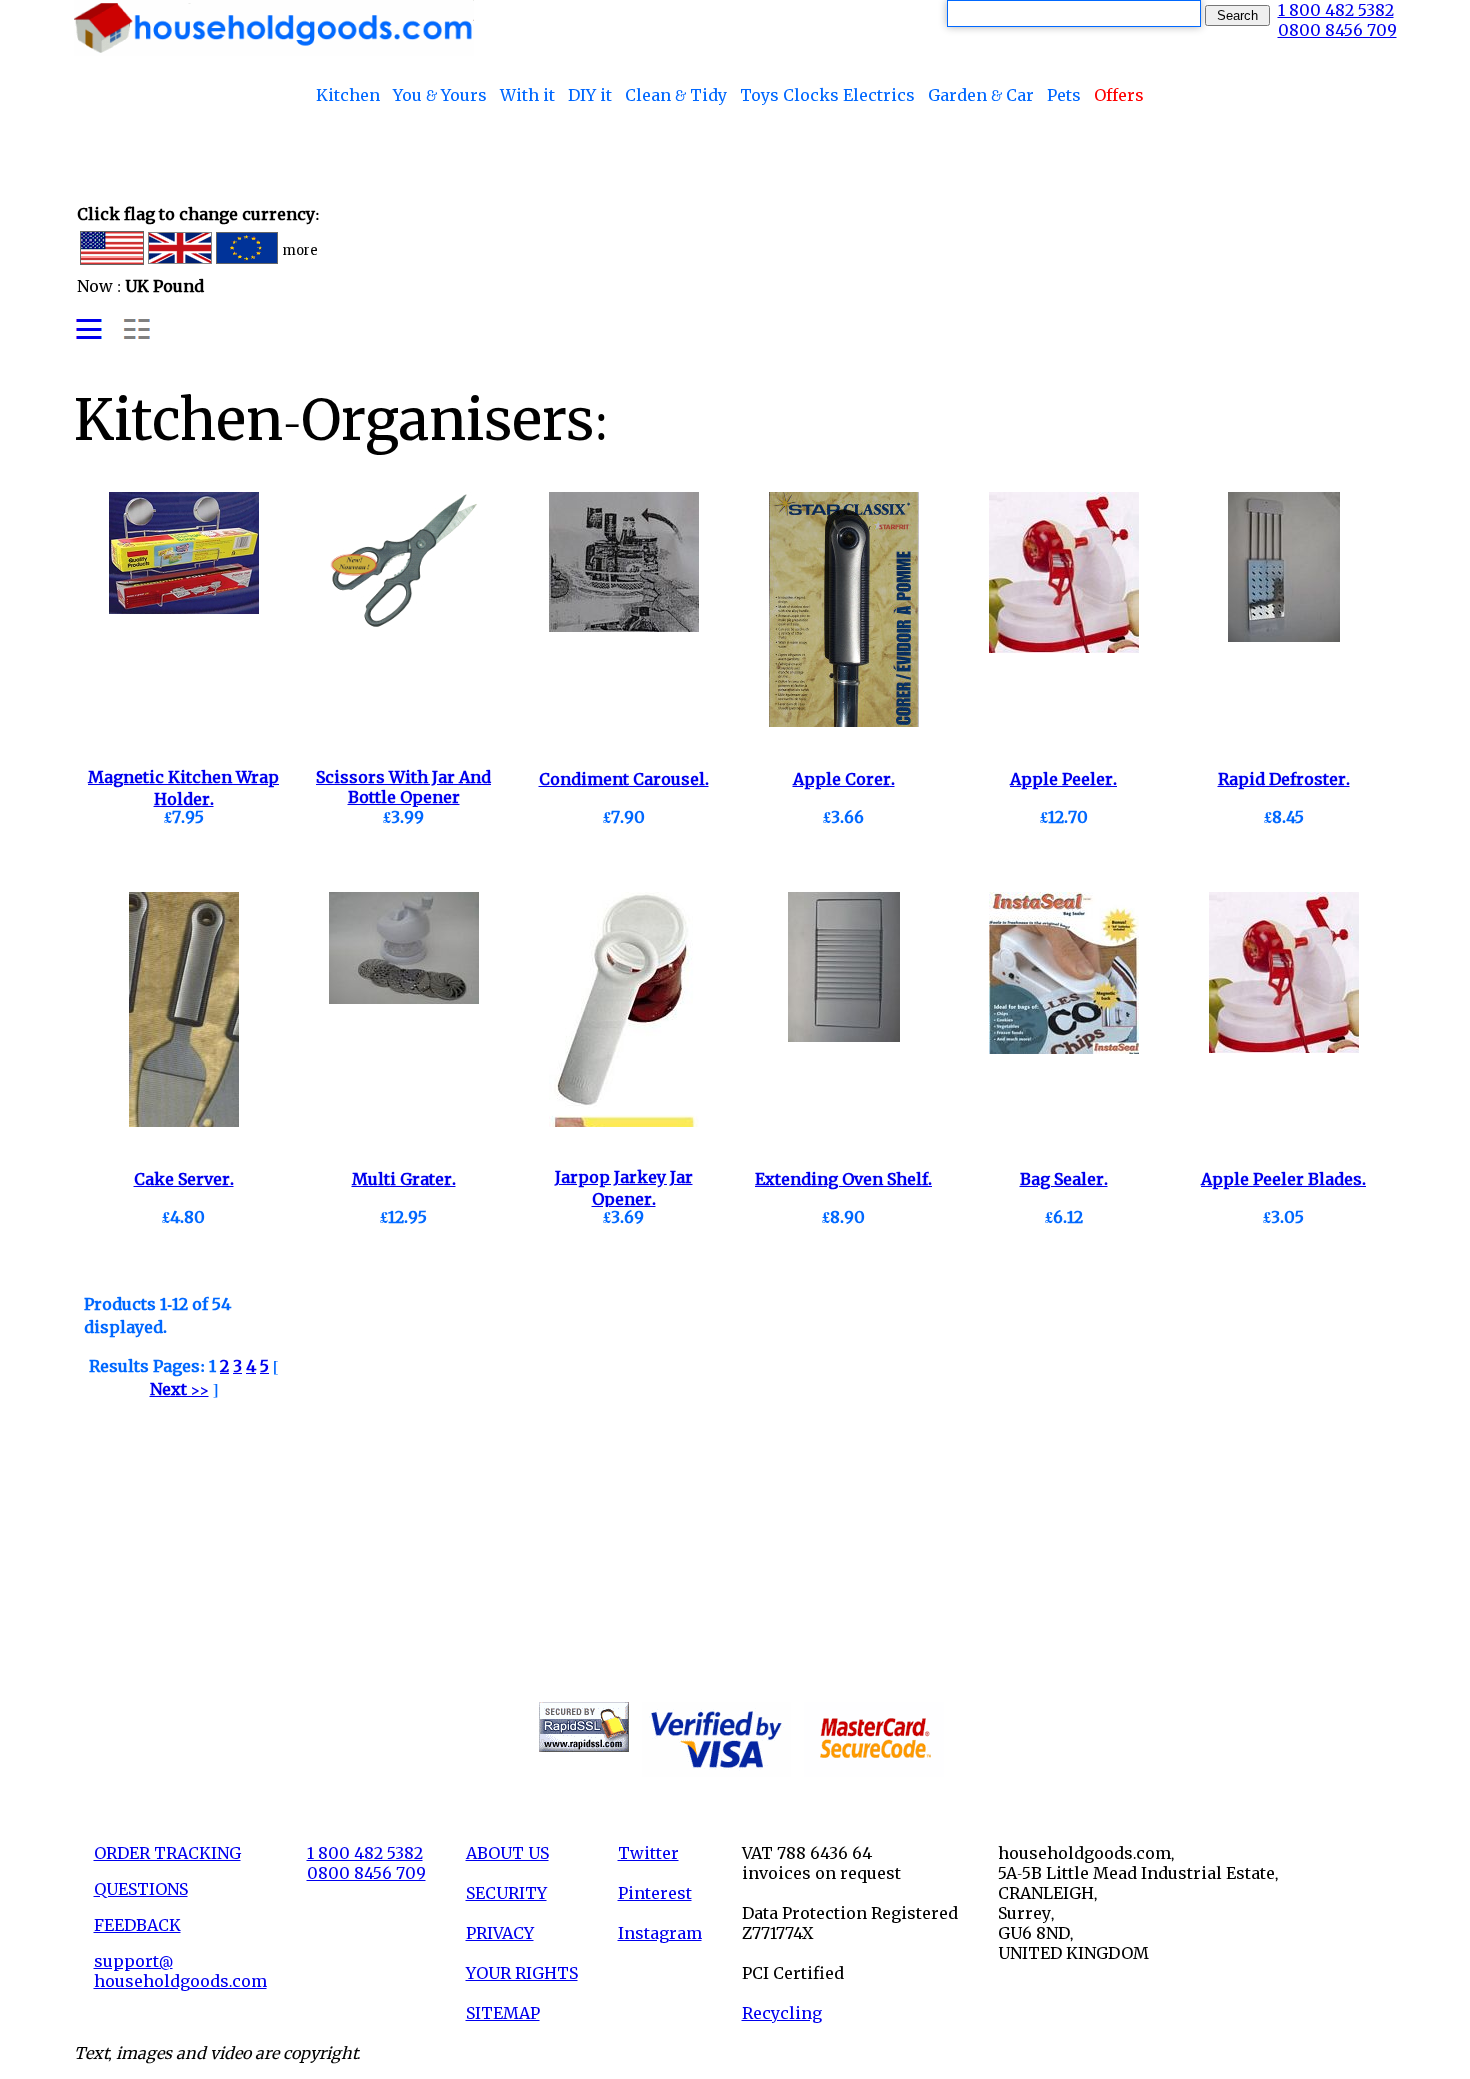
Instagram (660, 1933)
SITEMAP (503, 2013)
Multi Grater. (404, 1179)
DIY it (590, 95)
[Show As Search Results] (113, 337)
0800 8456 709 (1337, 30)
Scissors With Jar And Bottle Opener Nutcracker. (403, 798)
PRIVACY (500, 1933)
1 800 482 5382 (1336, 10)
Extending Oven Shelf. (843, 1179)
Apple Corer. (844, 779)
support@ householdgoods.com (180, 1971)
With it (527, 95)
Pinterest (655, 1893)
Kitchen (348, 95)
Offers (1119, 95)
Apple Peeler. (1063, 779)
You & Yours (440, 95)
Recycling (782, 2013)
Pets (1064, 95)
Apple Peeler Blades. (1283, 1179)
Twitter (648, 1853)
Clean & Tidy (676, 95)
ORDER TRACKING (167, 1853)
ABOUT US (507, 1853)
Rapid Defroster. (1284, 779)
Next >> (179, 1389)
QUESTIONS (141, 1889)
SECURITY (506, 1893)
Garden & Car (981, 95)
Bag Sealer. (1064, 1179)
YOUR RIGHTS (522, 1973)
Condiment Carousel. (624, 779)
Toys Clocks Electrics (827, 95)
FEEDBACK (137, 1925)
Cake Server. (184, 1179)
